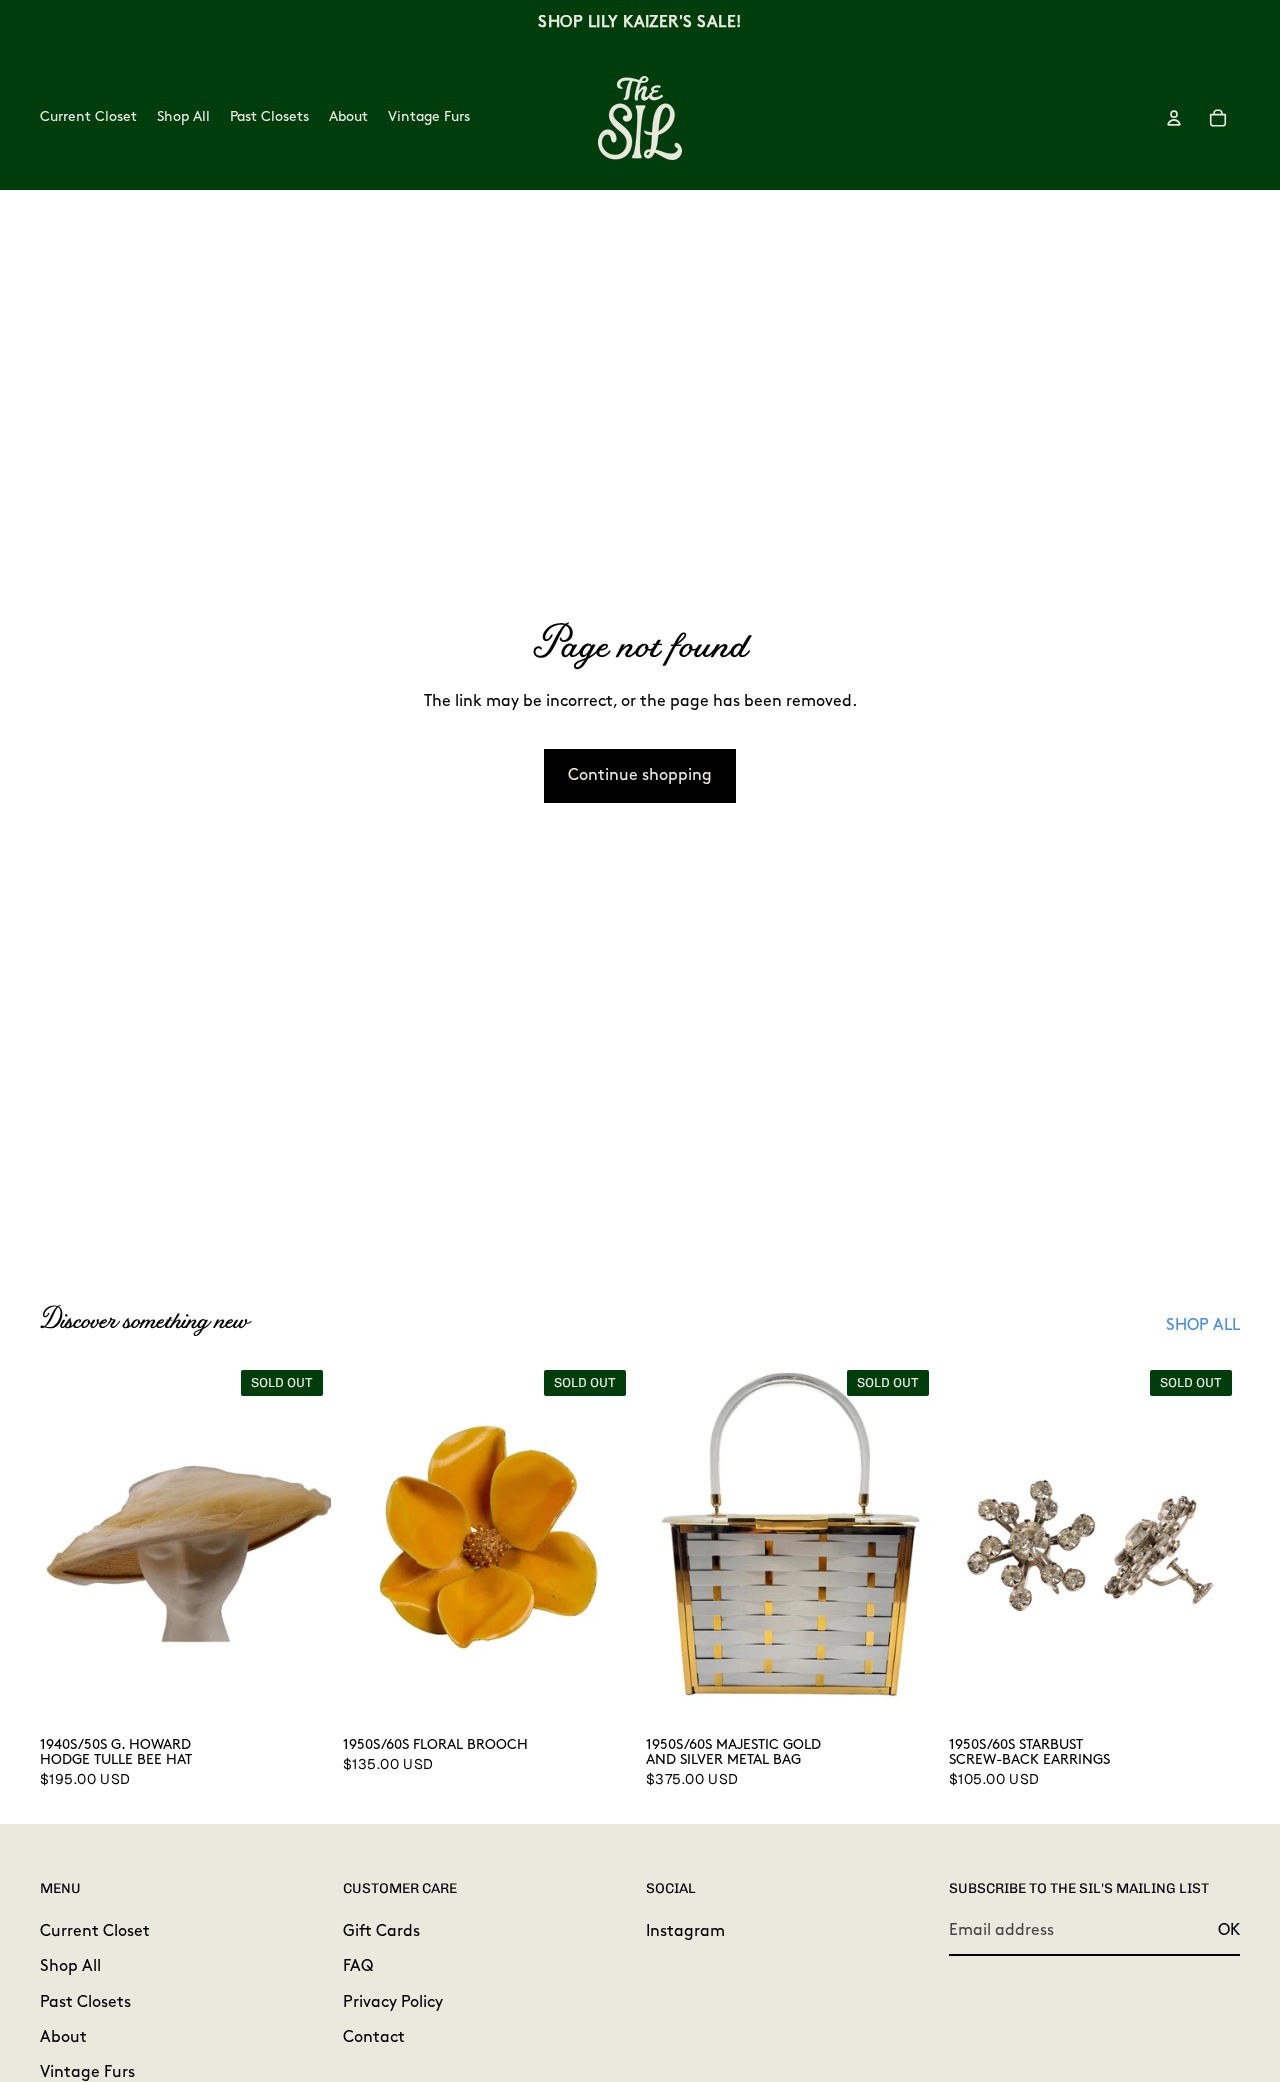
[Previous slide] (70, 1544)
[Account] (1174, 118)
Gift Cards (381, 1931)
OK (1229, 1930)
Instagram (685, 1931)
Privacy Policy (393, 2002)
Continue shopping (640, 776)
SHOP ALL (1203, 1326)
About (63, 2038)
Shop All (70, 1967)
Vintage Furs (87, 2073)
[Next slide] (301, 1544)
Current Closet (95, 1931)
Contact (374, 2038)
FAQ (358, 1967)
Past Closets (85, 2002)
